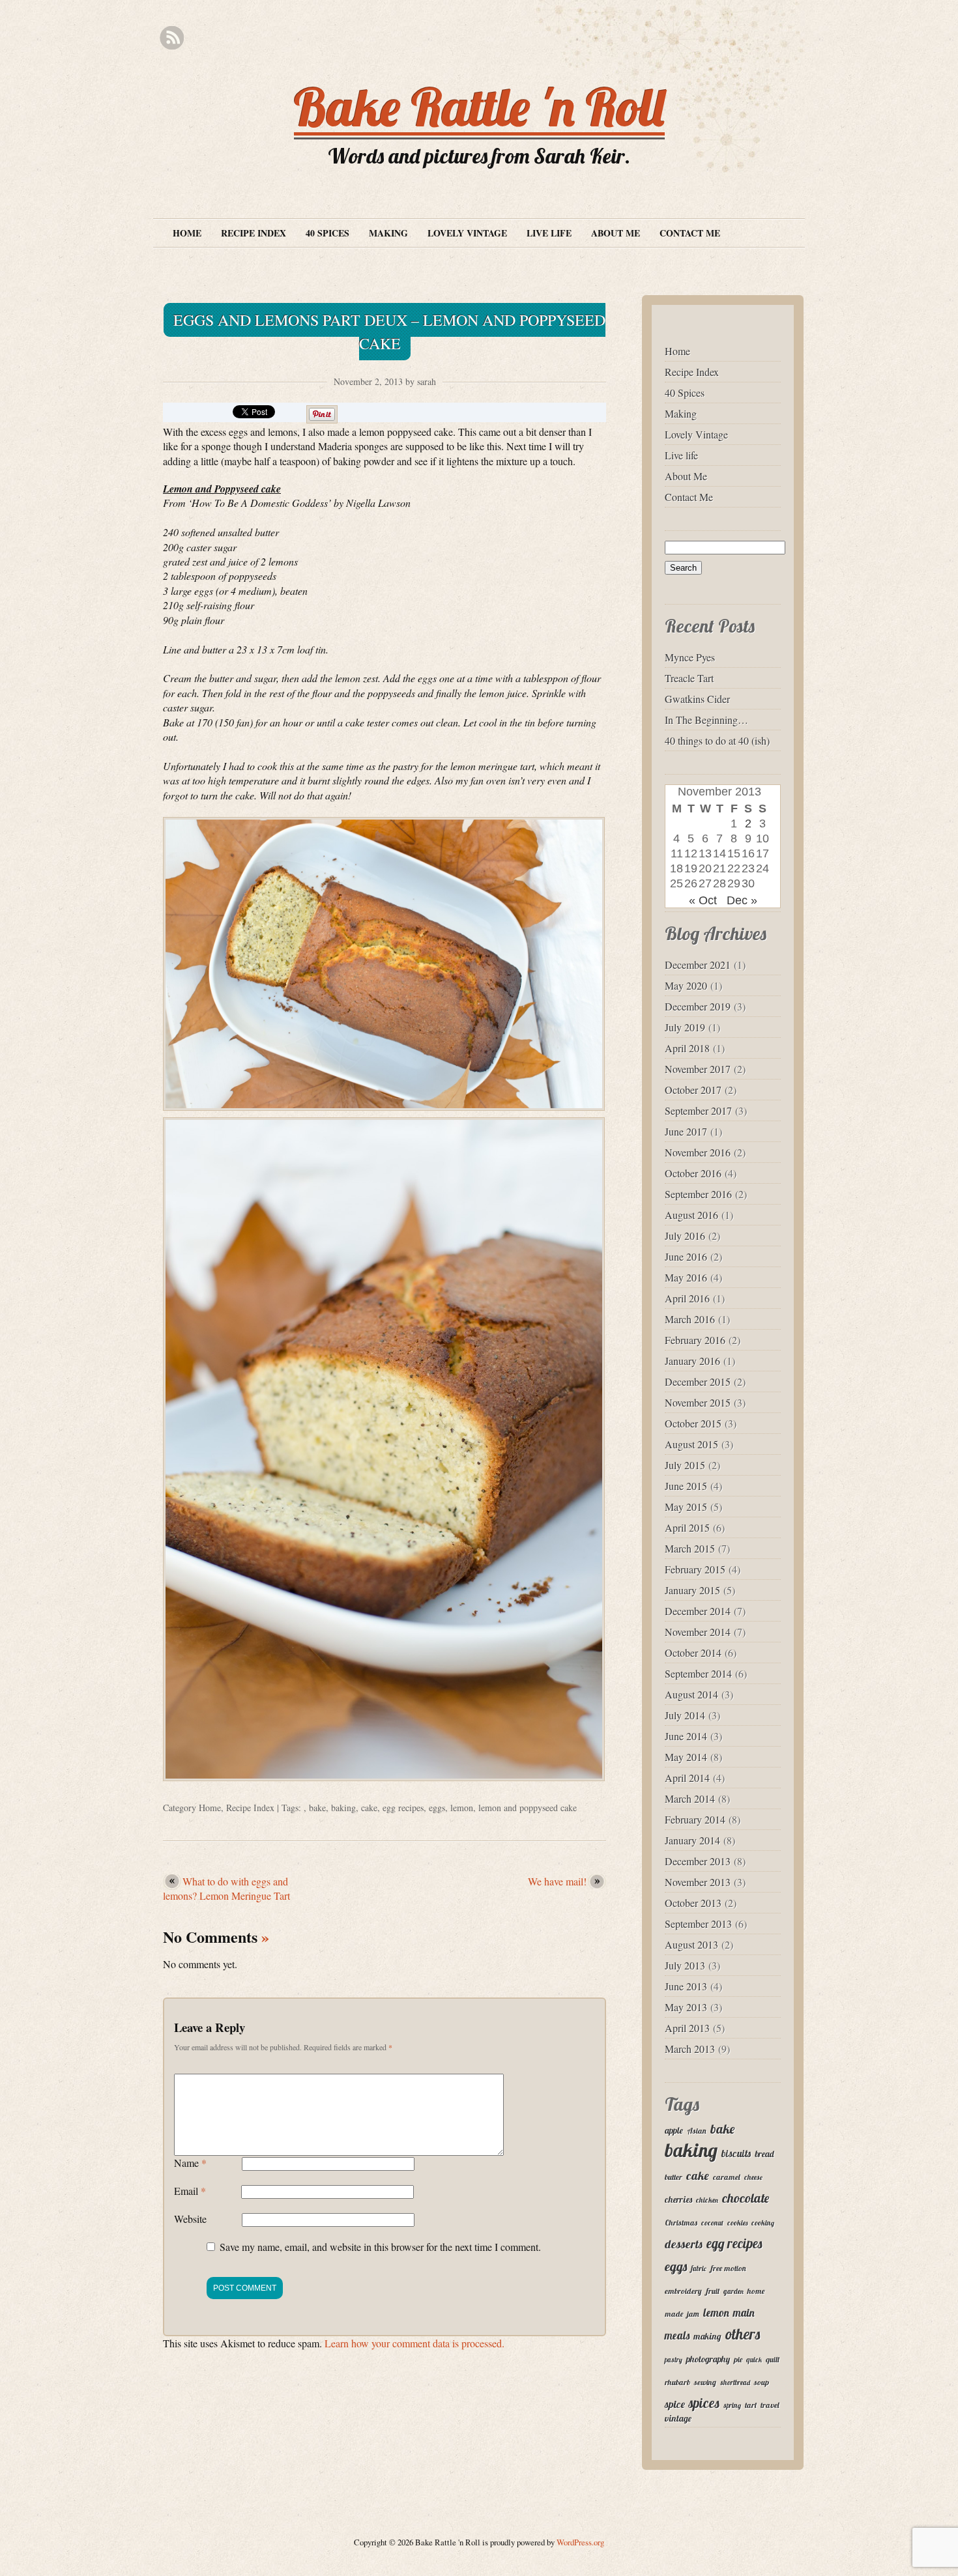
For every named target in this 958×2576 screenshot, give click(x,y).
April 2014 (687, 1778)
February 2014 (695, 1819)
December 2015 (698, 1381)
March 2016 (690, 1319)
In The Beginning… (706, 720)
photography (708, 2359)
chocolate (746, 2198)
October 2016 (693, 1173)
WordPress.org (580, 2542)
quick (754, 2360)
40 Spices (327, 233)
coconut (712, 2223)
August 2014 (691, 1694)
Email (190, 2191)
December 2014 (698, 1611)
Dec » (742, 900)
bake (317, 1808)
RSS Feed (172, 38)
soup (762, 2382)
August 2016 (691, 1215)
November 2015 (698, 1402)
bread (764, 2154)
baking (343, 1808)
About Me (616, 233)
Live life (549, 233)
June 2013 (686, 1986)
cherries (678, 2199)
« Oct (703, 900)
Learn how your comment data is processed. (414, 2343)
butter (674, 2177)
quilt (773, 2359)
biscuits (736, 2153)
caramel (727, 2177)
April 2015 (687, 1527)
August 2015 (691, 1444)
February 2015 (695, 1569)
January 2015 (692, 1590)
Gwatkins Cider (697, 699)
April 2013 (687, 2028)
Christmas (681, 2223)
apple (674, 2130)
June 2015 (686, 1486)
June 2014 (686, 1736)
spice (675, 2404)
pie (738, 2359)
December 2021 (698, 965)
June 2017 (686, 1131)
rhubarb (677, 2382)
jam (693, 2314)
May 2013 (686, 2007)
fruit (713, 2291)
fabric (699, 2268)
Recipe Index (254, 233)
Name (190, 2163)
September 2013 (698, 1924)
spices (704, 2403)
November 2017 (698, 1069)
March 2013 (690, 2049)
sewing (705, 2382)
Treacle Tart (689, 678)
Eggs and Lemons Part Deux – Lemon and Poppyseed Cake (389, 332)
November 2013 (698, 1882)
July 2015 (685, 1465)
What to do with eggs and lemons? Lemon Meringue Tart (226, 1888)
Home (187, 233)
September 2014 (698, 1673)
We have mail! (557, 1881)
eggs (437, 1808)
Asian (697, 2131)
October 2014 (693, 1653)
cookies (737, 2223)
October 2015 (693, 1423)
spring (732, 2405)
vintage (678, 2418)
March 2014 (690, 1798)
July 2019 (685, 1027)
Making (388, 233)
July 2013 (685, 1965)
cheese (753, 2177)
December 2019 (698, 1006)
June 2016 (686, 1256)
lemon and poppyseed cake (528, 1808)
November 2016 (698, 1152)
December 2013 (698, 1861)
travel (770, 2405)
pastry (674, 2360)
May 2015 (686, 1507)
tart (751, 2405)
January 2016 (692, 1361)
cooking (763, 2223)
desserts (684, 2244)
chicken (707, 2200)
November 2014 (698, 1632)
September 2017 (698, 1110)
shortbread (735, 2383)
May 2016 (686, 1277)
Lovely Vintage (467, 233)
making (707, 2336)
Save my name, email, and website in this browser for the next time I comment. (380, 2247)
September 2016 (698, 1194)
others (743, 2334)
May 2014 (686, 1757)
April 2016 (687, 1298)
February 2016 (695, 1340)
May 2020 (686, 985)
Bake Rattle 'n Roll (479, 107)
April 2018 (687, 1048)
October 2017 (693, 1090)
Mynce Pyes (690, 657)
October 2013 (693, 1903)
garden (733, 2291)
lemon (462, 1808)
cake (369, 1808)
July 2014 (685, 1715)
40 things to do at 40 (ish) (717, 740)
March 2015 (690, 1548)
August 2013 (691, 1944)
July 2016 (685, 1236)
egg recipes (403, 1808)
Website (190, 2219)
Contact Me (690, 233)
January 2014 (692, 1840)
